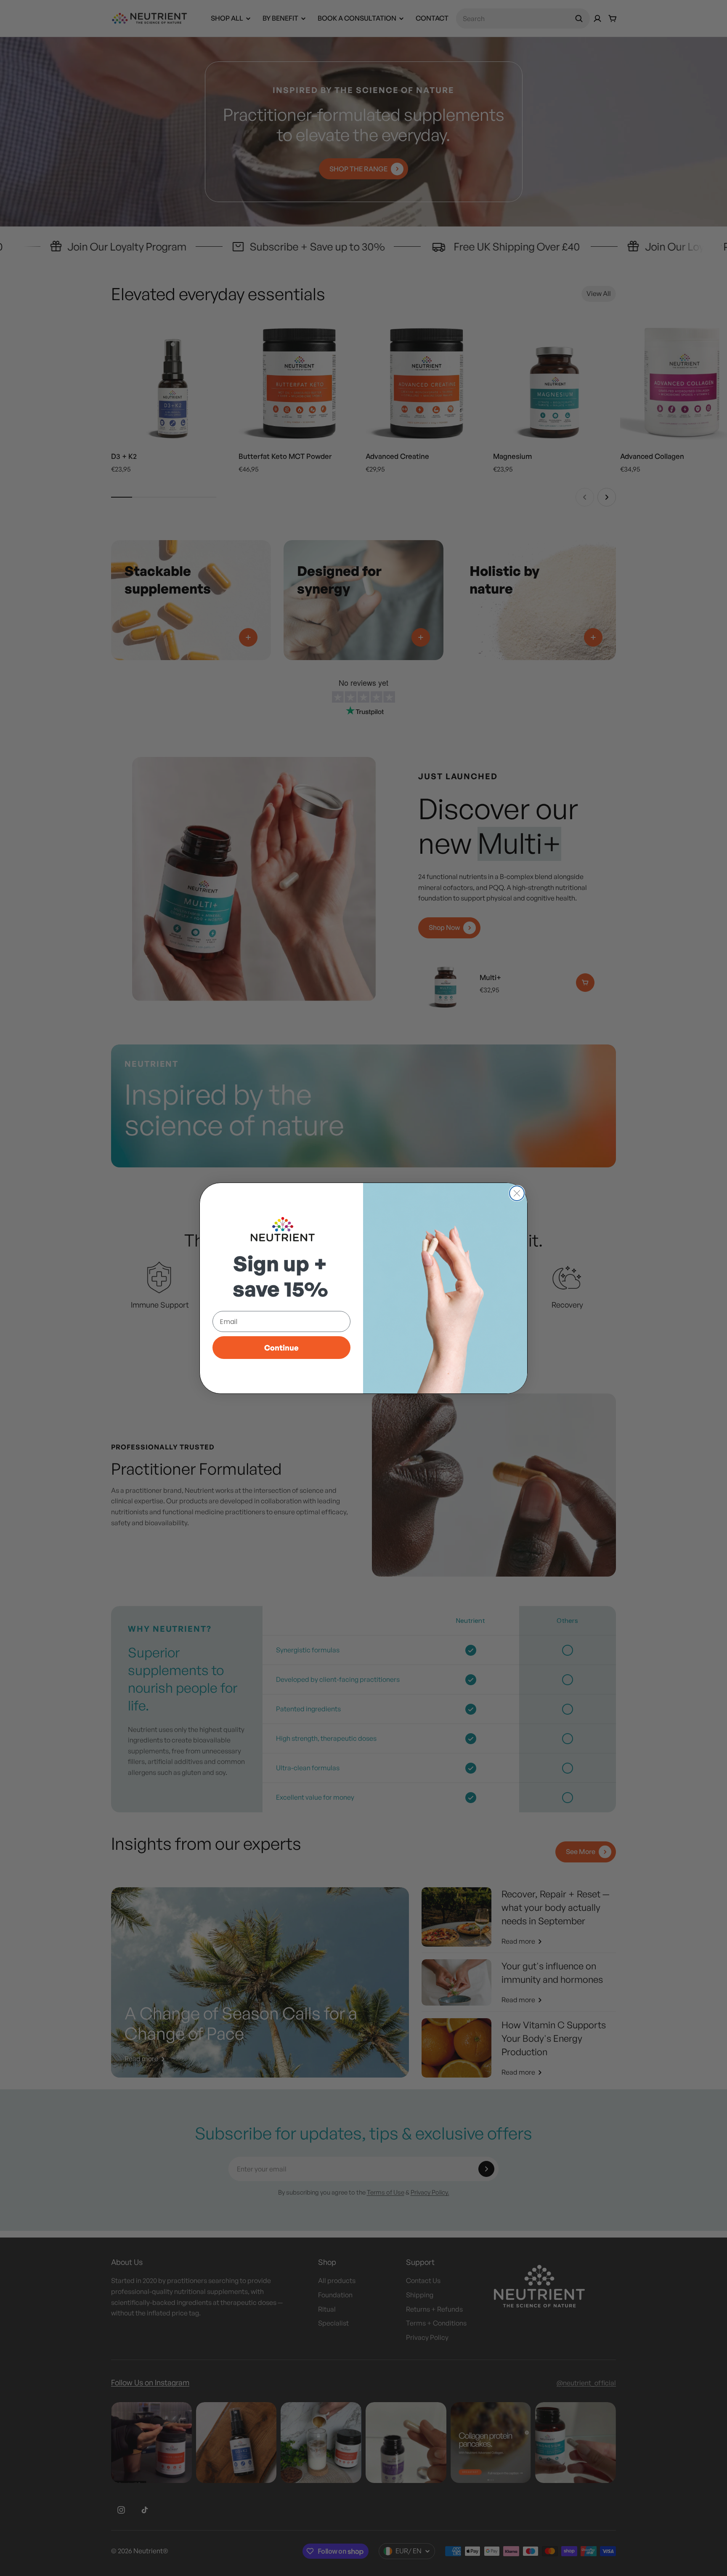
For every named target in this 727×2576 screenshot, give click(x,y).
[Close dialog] (517, 1193)
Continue (281, 1348)
